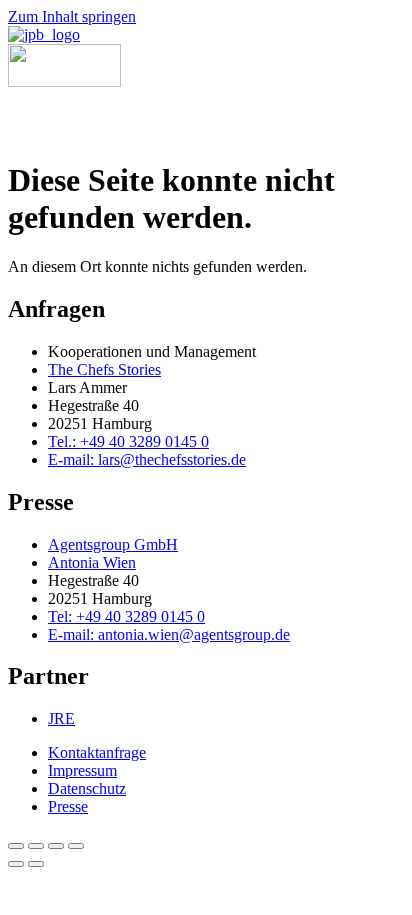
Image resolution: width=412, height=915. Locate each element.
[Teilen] (56, 846)
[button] (33, 116)
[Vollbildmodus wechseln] (36, 846)
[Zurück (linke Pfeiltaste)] (16, 864)
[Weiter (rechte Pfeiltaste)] (36, 864)
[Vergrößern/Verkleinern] (16, 846)
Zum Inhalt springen (72, 16)
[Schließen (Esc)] (76, 846)
